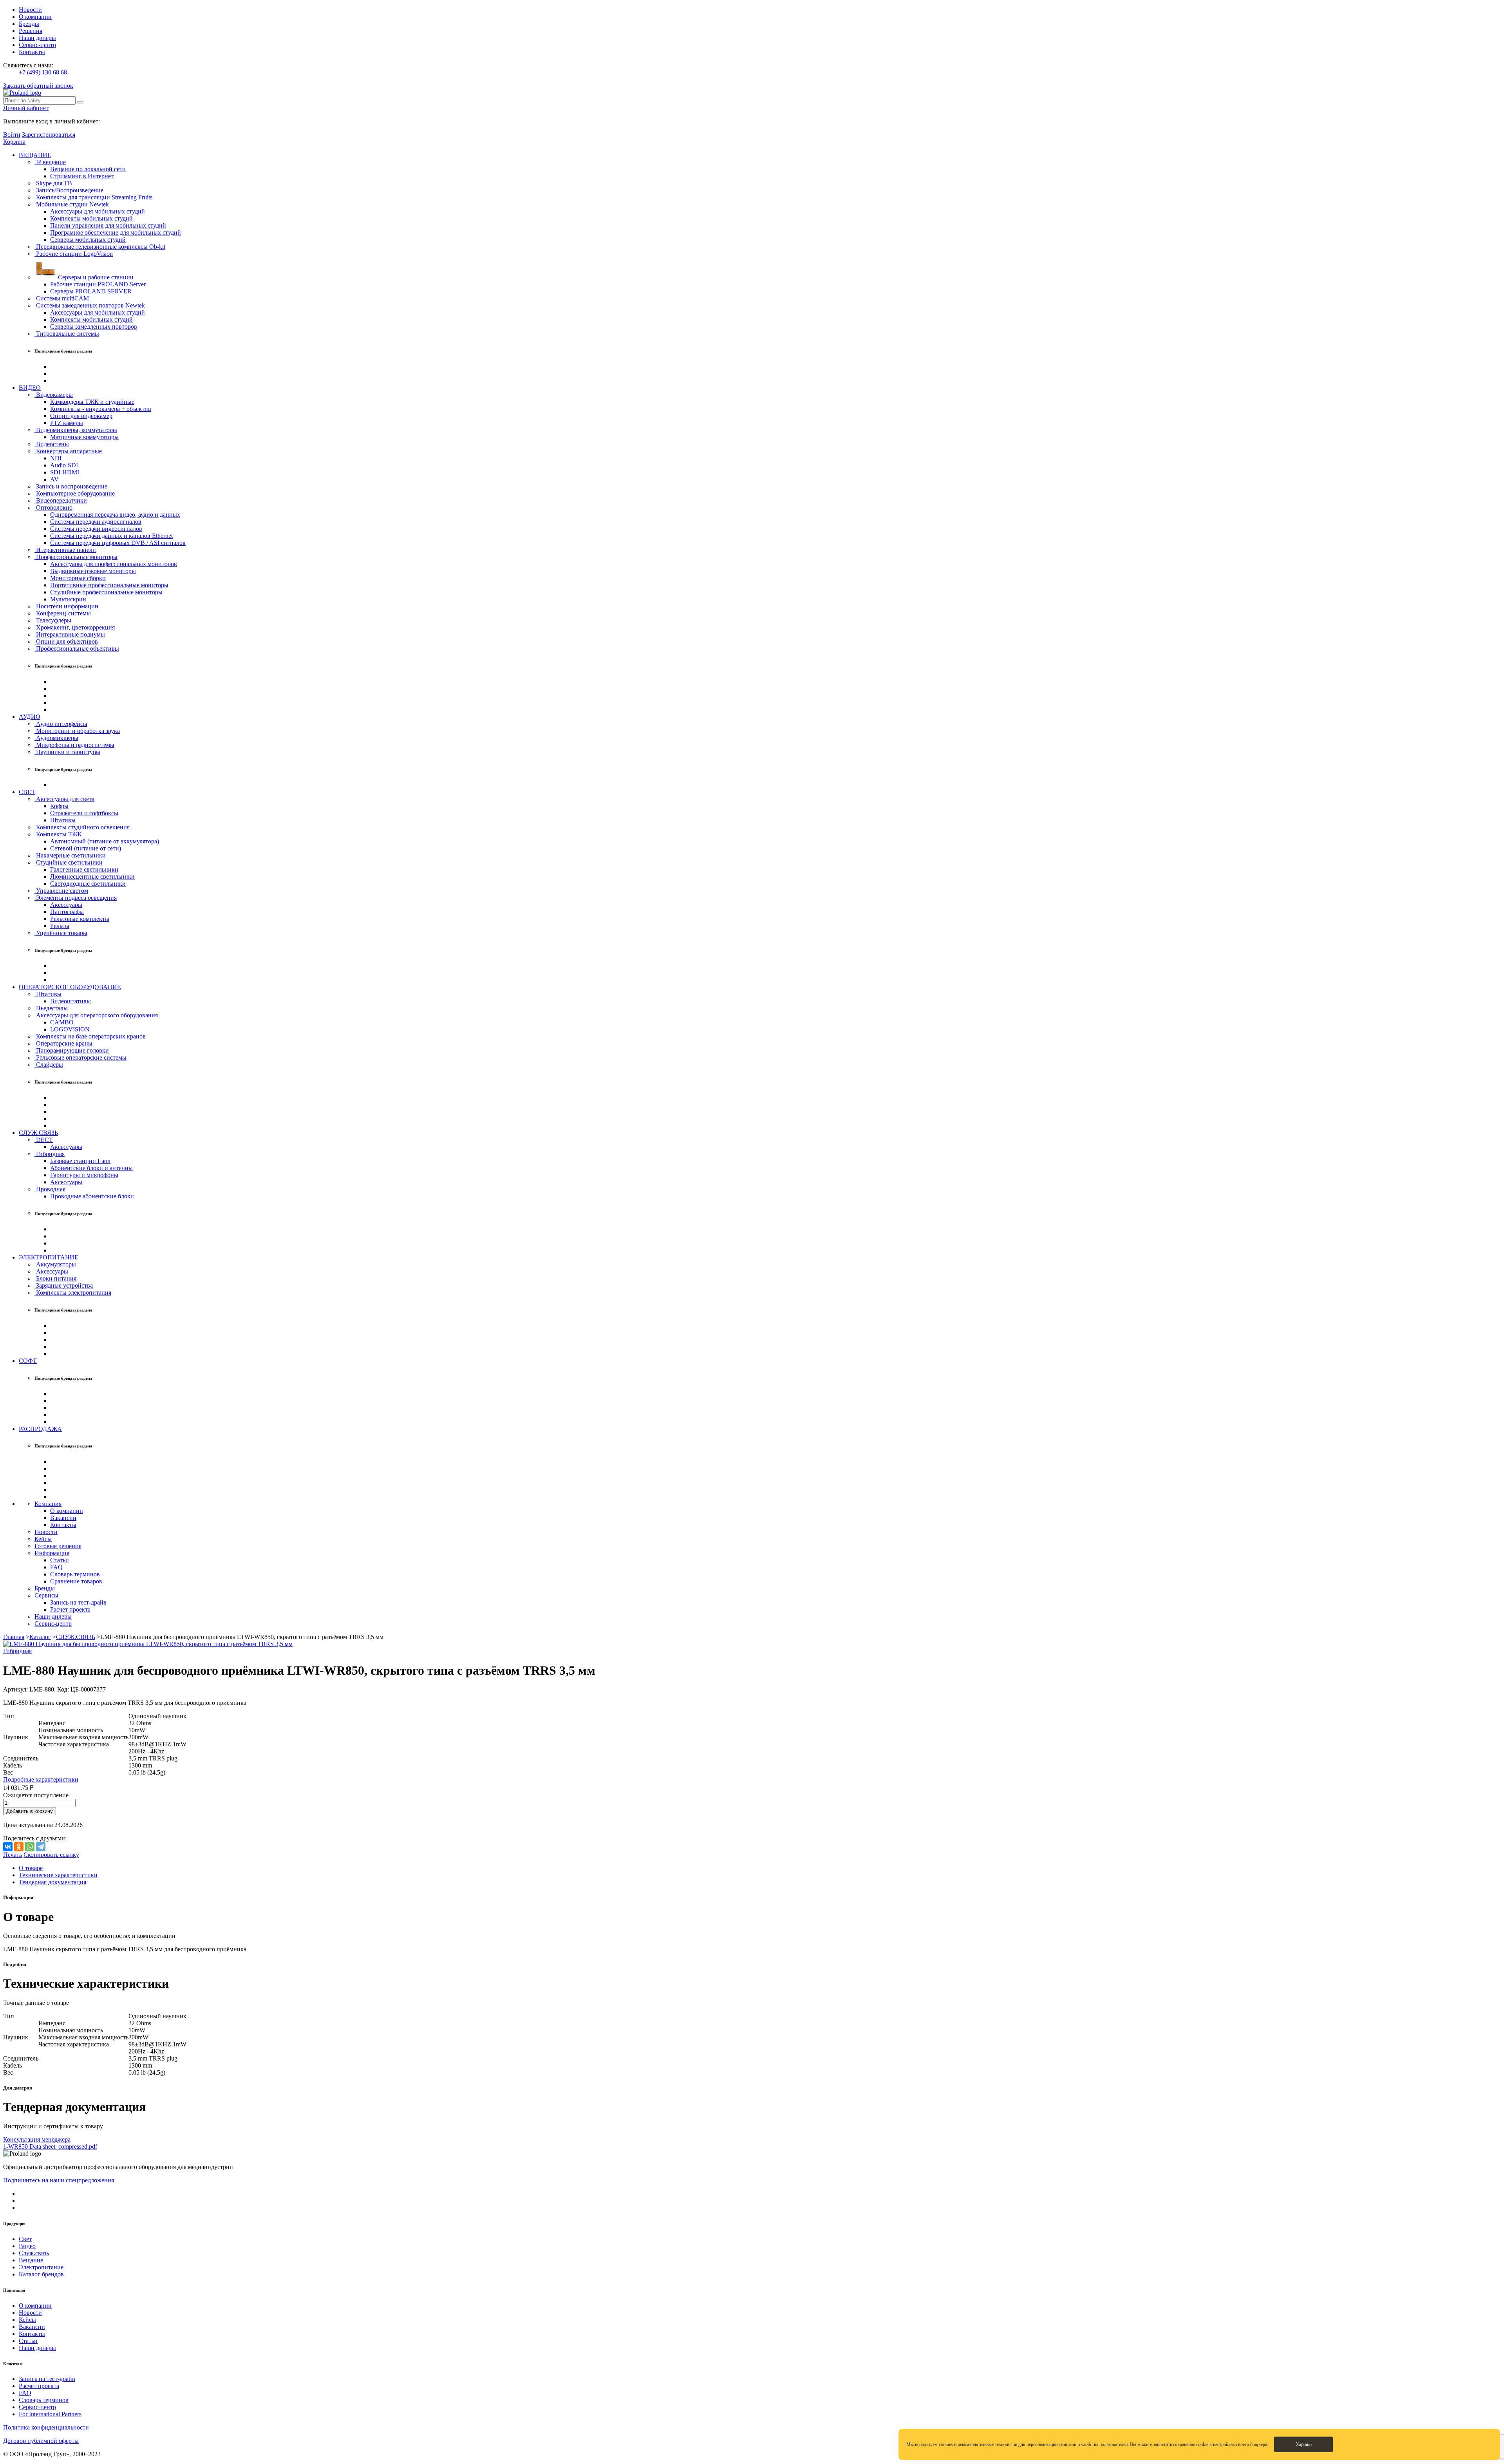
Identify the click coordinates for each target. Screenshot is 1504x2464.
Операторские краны (63, 1043)
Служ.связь (34, 2253)
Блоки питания (55, 1278)
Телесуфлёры (53, 620)
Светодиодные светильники (88, 884)
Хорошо (1304, 2444)
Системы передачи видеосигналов (96, 529)
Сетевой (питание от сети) (86, 848)
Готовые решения (58, 1546)
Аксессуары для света (64, 799)
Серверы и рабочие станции (95, 277)
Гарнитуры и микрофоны (84, 1175)
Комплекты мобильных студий (91, 218)
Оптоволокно (53, 507)
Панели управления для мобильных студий (108, 225)
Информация (52, 1553)
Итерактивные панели (65, 550)
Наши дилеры (37, 38)
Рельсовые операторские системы (80, 1057)
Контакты (32, 52)
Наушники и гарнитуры (67, 752)
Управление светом (61, 891)
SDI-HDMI (65, 472)
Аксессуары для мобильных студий (98, 211)
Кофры (59, 806)
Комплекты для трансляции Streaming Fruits (93, 197)
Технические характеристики (58, 1875)
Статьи (60, 1560)
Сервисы (46, 1595)
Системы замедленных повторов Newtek (90, 305)
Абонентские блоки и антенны (91, 1168)
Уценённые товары (61, 933)
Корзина (14, 142)
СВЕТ (27, 792)
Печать (13, 1855)
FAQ (56, 1567)
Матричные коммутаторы (84, 437)
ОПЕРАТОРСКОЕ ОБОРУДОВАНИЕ (70, 987)
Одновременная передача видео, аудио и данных (115, 515)
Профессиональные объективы (77, 649)
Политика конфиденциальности (46, 2427)
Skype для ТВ (53, 183)
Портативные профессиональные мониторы (109, 585)
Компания (48, 1504)
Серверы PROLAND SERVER (91, 291)
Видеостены (52, 444)
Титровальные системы (67, 334)
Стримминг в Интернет (82, 176)
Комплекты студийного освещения (82, 827)
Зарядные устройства (64, 1285)
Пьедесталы (51, 1008)
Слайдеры (49, 1065)
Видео (27, 2246)
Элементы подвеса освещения (76, 898)
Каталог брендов (41, 2274)
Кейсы (43, 1539)
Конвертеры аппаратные (68, 451)
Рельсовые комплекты (80, 919)
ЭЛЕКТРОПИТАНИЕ (49, 1257)
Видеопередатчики (61, 500)
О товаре (31, 1868)
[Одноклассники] (19, 1847)
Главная (14, 1637)
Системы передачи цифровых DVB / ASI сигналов (118, 543)
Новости (30, 10)
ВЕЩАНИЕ (35, 155)
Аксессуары (66, 905)
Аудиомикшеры (56, 738)
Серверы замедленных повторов (94, 327)
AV (54, 479)
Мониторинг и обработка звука (77, 731)
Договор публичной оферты (41, 2441)
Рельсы (60, 926)
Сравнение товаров (76, 1581)
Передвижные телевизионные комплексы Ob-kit (100, 247)
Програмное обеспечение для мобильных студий (116, 232)
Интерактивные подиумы (70, 634)
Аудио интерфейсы (61, 724)
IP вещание (50, 162)
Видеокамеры (54, 395)
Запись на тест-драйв (78, 1602)
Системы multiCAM (62, 298)
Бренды (29, 24)
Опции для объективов (66, 641)
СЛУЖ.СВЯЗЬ (38, 1133)
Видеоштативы (70, 1001)
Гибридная (50, 1154)
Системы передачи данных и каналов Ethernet (111, 536)
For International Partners (50, 2414)
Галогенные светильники (84, 869)
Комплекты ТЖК (58, 834)
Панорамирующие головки (72, 1050)
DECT (44, 1140)
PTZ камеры (67, 423)
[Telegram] (41, 1847)
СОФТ (28, 1361)
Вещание (31, 2260)
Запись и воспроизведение (71, 486)
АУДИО (30, 717)
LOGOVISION (70, 1029)
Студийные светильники (69, 862)
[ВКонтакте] (8, 1847)
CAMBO (62, 1022)
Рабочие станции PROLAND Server (98, 284)
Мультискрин (68, 599)
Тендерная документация (52, 1882)
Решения (31, 31)
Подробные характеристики (41, 1779)
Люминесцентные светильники (92, 877)
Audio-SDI (64, 465)
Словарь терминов (75, 1574)
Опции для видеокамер (81, 416)
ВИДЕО (30, 388)
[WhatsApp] (30, 1847)
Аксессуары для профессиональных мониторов (114, 564)
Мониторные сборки (78, 578)
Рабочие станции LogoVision (74, 254)
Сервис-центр (37, 45)
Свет (25, 2239)
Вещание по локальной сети (88, 169)
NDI (56, 458)
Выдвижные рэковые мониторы (93, 571)
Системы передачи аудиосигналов (96, 522)
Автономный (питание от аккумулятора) (105, 841)
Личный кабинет (26, 108)
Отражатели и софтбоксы (84, 813)
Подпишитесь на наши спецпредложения (59, 2180)
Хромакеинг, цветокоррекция (75, 627)
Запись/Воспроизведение (69, 190)
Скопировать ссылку (51, 1855)
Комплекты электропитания (73, 1293)
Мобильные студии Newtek (72, 204)
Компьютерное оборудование (75, 493)
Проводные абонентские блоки (92, 1196)
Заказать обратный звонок (38, 86)
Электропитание (41, 2267)
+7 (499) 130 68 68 (43, 72)
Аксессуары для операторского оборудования (96, 1015)
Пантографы (67, 912)
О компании (35, 17)
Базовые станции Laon (80, 1161)
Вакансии (63, 1518)
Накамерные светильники (70, 855)
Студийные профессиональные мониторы (106, 592)
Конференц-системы (63, 613)
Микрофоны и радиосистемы (74, 745)
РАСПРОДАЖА (40, 1429)
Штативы (63, 820)
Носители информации (66, 606)
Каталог (40, 1637)
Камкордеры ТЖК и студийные (92, 402)
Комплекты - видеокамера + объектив (101, 409)
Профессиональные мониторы (76, 557)
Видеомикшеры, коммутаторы (76, 430)
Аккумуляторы (55, 1264)
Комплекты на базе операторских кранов (90, 1036)
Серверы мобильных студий (88, 240)
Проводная (50, 1189)
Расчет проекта (70, 1609)
